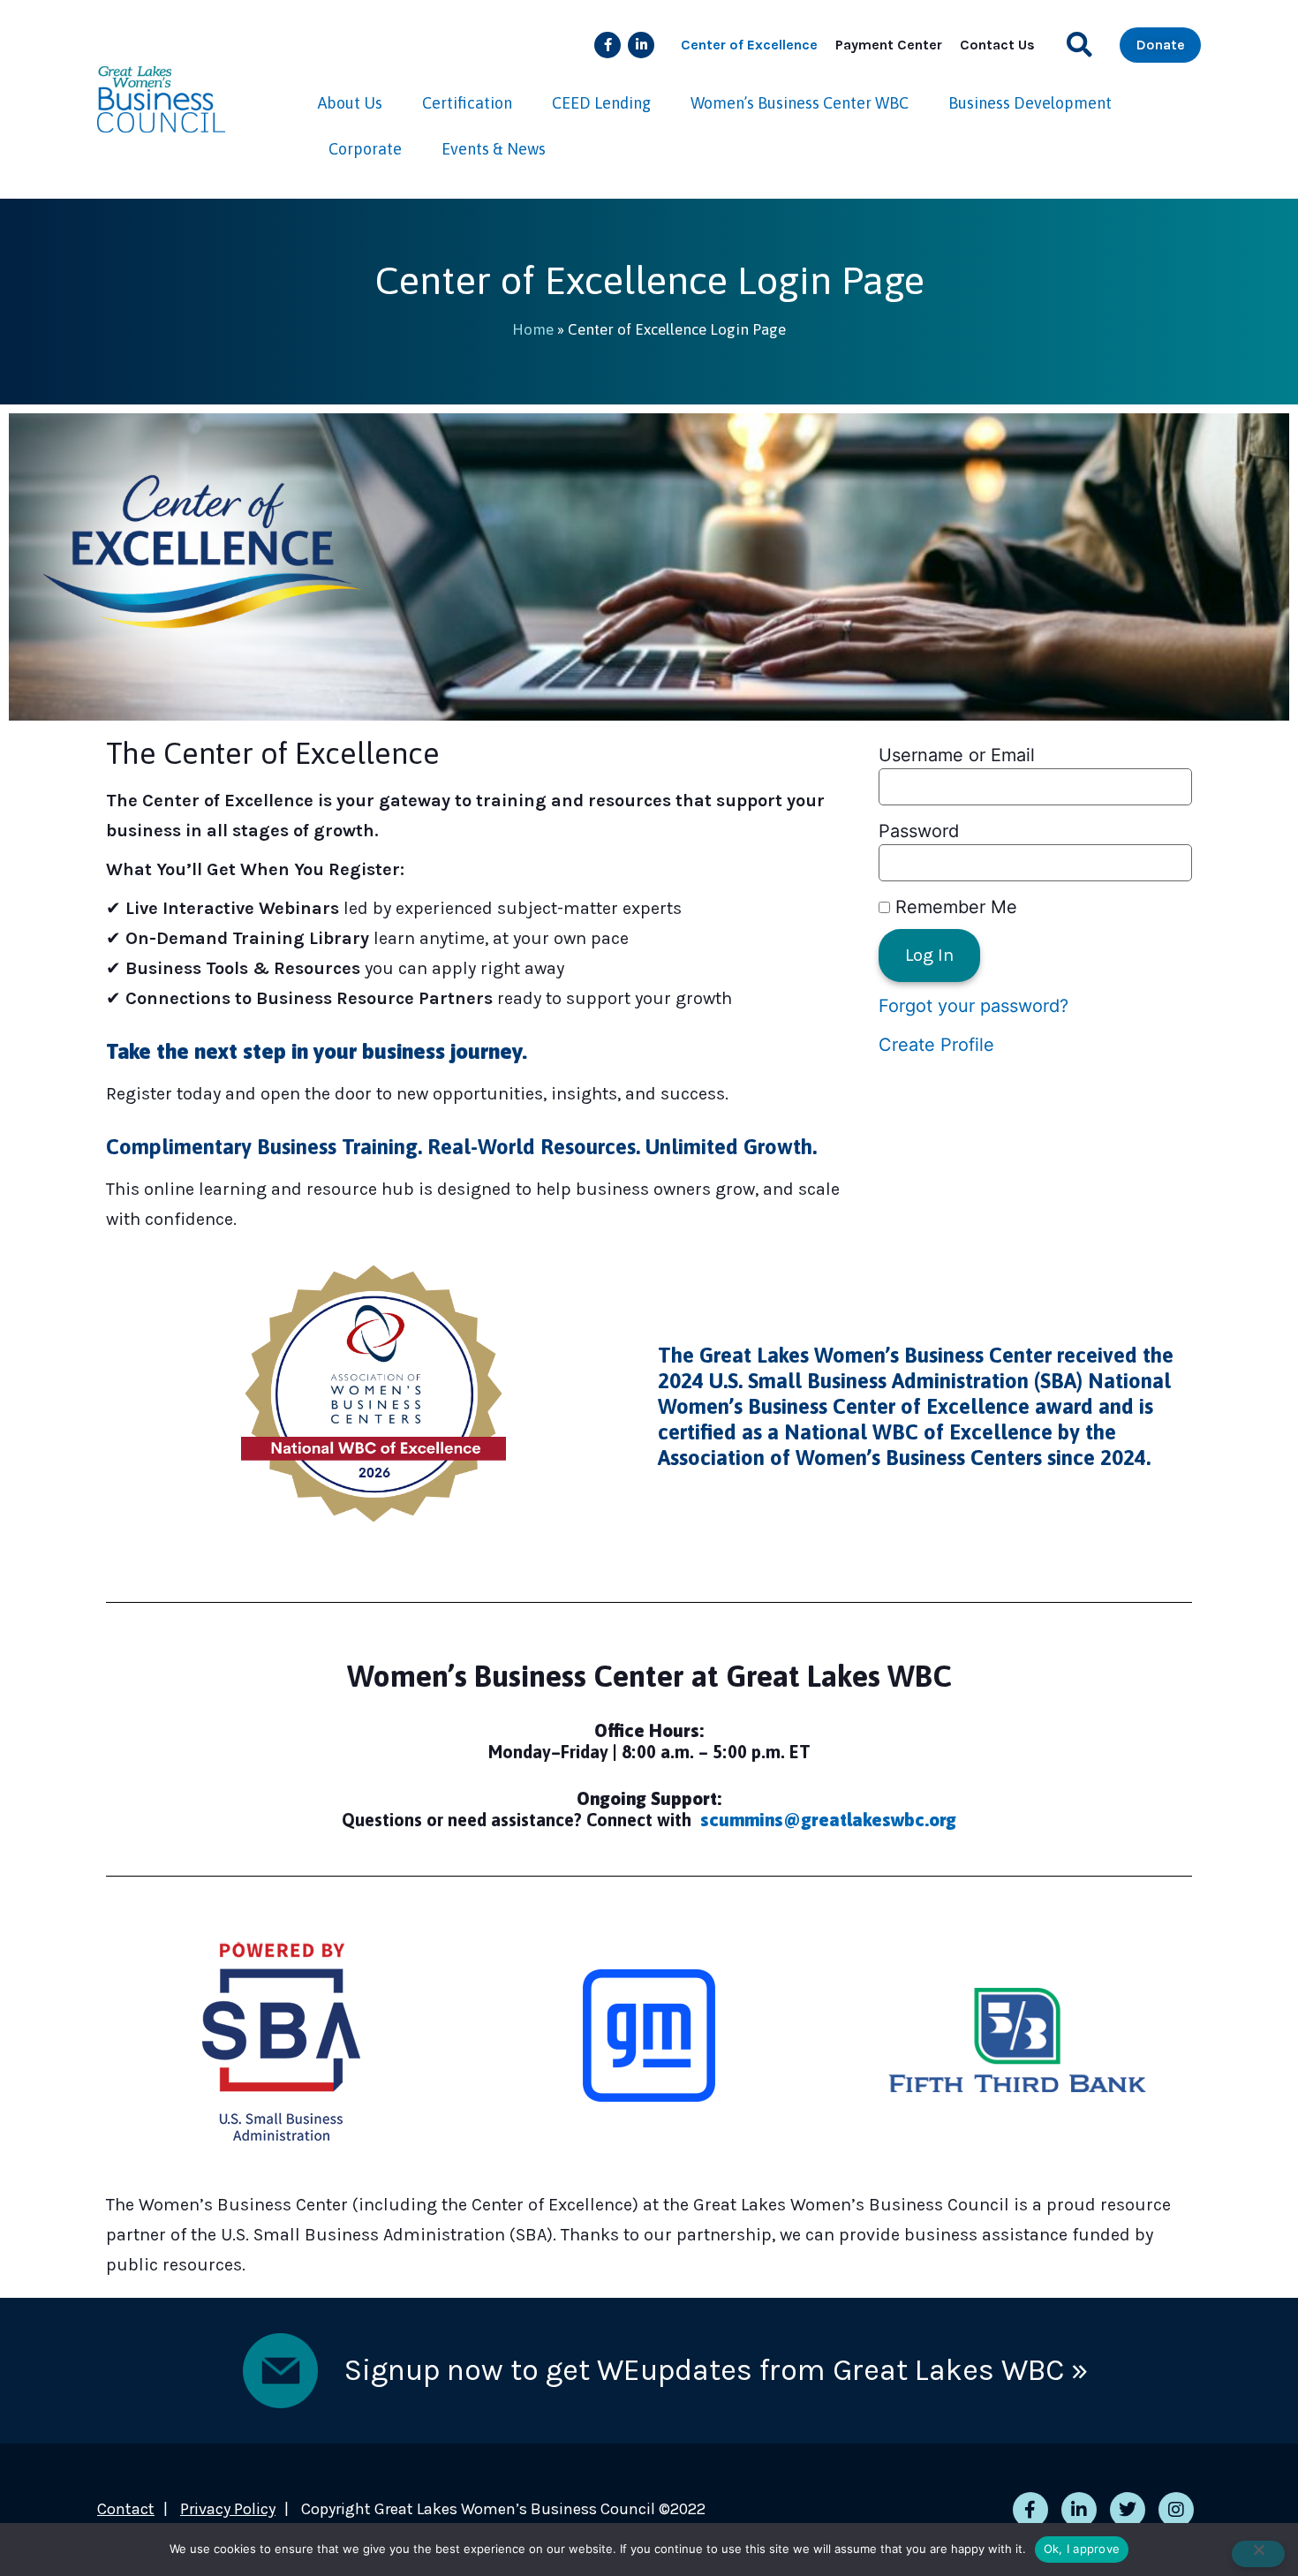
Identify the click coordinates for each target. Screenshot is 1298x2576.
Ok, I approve (1082, 2549)
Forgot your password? (973, 1006)
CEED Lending (601, 103)
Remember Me (954, 907)
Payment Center (889, 45)
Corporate (365, 149)
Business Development (1030, 103)
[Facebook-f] (607, 45)
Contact (126, 2509)
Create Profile (936, 1045)
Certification (467, 103)
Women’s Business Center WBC (800, 103)
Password (919, 831)
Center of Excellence (749, 45)
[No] (1258, 2554)
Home (533, 329)
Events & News (494, 149)
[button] (1079, 45)
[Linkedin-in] (641, 45)
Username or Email (957, 755)
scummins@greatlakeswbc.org (828, 1820)
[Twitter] (1128, 2510)
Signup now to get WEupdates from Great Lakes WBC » (716, 2370)
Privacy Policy (228, 2509)
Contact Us (997, 45)
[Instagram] (1176, 2510)
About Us (350, 103)
